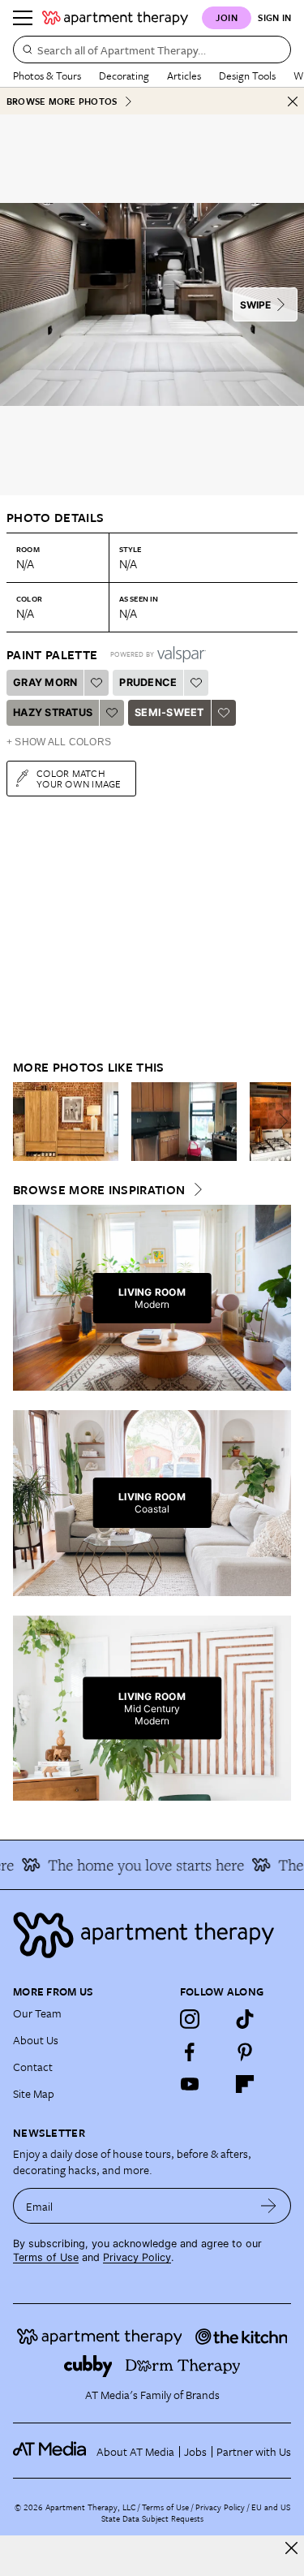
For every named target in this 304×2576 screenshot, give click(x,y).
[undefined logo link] (115, 18)
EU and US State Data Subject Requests (196, 2513)
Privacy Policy (137, 2257)
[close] (291, 2548)
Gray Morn (45, 682)
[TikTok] (245, 2019)
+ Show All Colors (59, 742)
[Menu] (23, 18)
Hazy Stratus (53, 712)
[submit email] (269, 2206)
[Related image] (66, 1122)
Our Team (37, 2013)
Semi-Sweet (169, 712)
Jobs (195, 2451)
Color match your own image (79, 778)
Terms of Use (46, 2257)
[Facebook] (190, 2052)
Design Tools (247, 76)
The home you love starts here (138, 1865)
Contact (33, 2067)
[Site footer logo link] (152, 1935)
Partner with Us (254, 2451)
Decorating (124, 76)
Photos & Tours (47, 76)
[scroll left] (26, 1121)
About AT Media (135, 2451)
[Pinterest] (245, 2052)
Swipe (255, 305)
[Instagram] (190, 2019)
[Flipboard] (245, 2084)
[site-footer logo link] (49, 2451)
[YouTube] (190, 2084)
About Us (36, 2040)
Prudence (148, 682)
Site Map (34, 2093)
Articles (184, 76)
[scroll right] (278, 1121)
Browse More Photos (62, 101)
